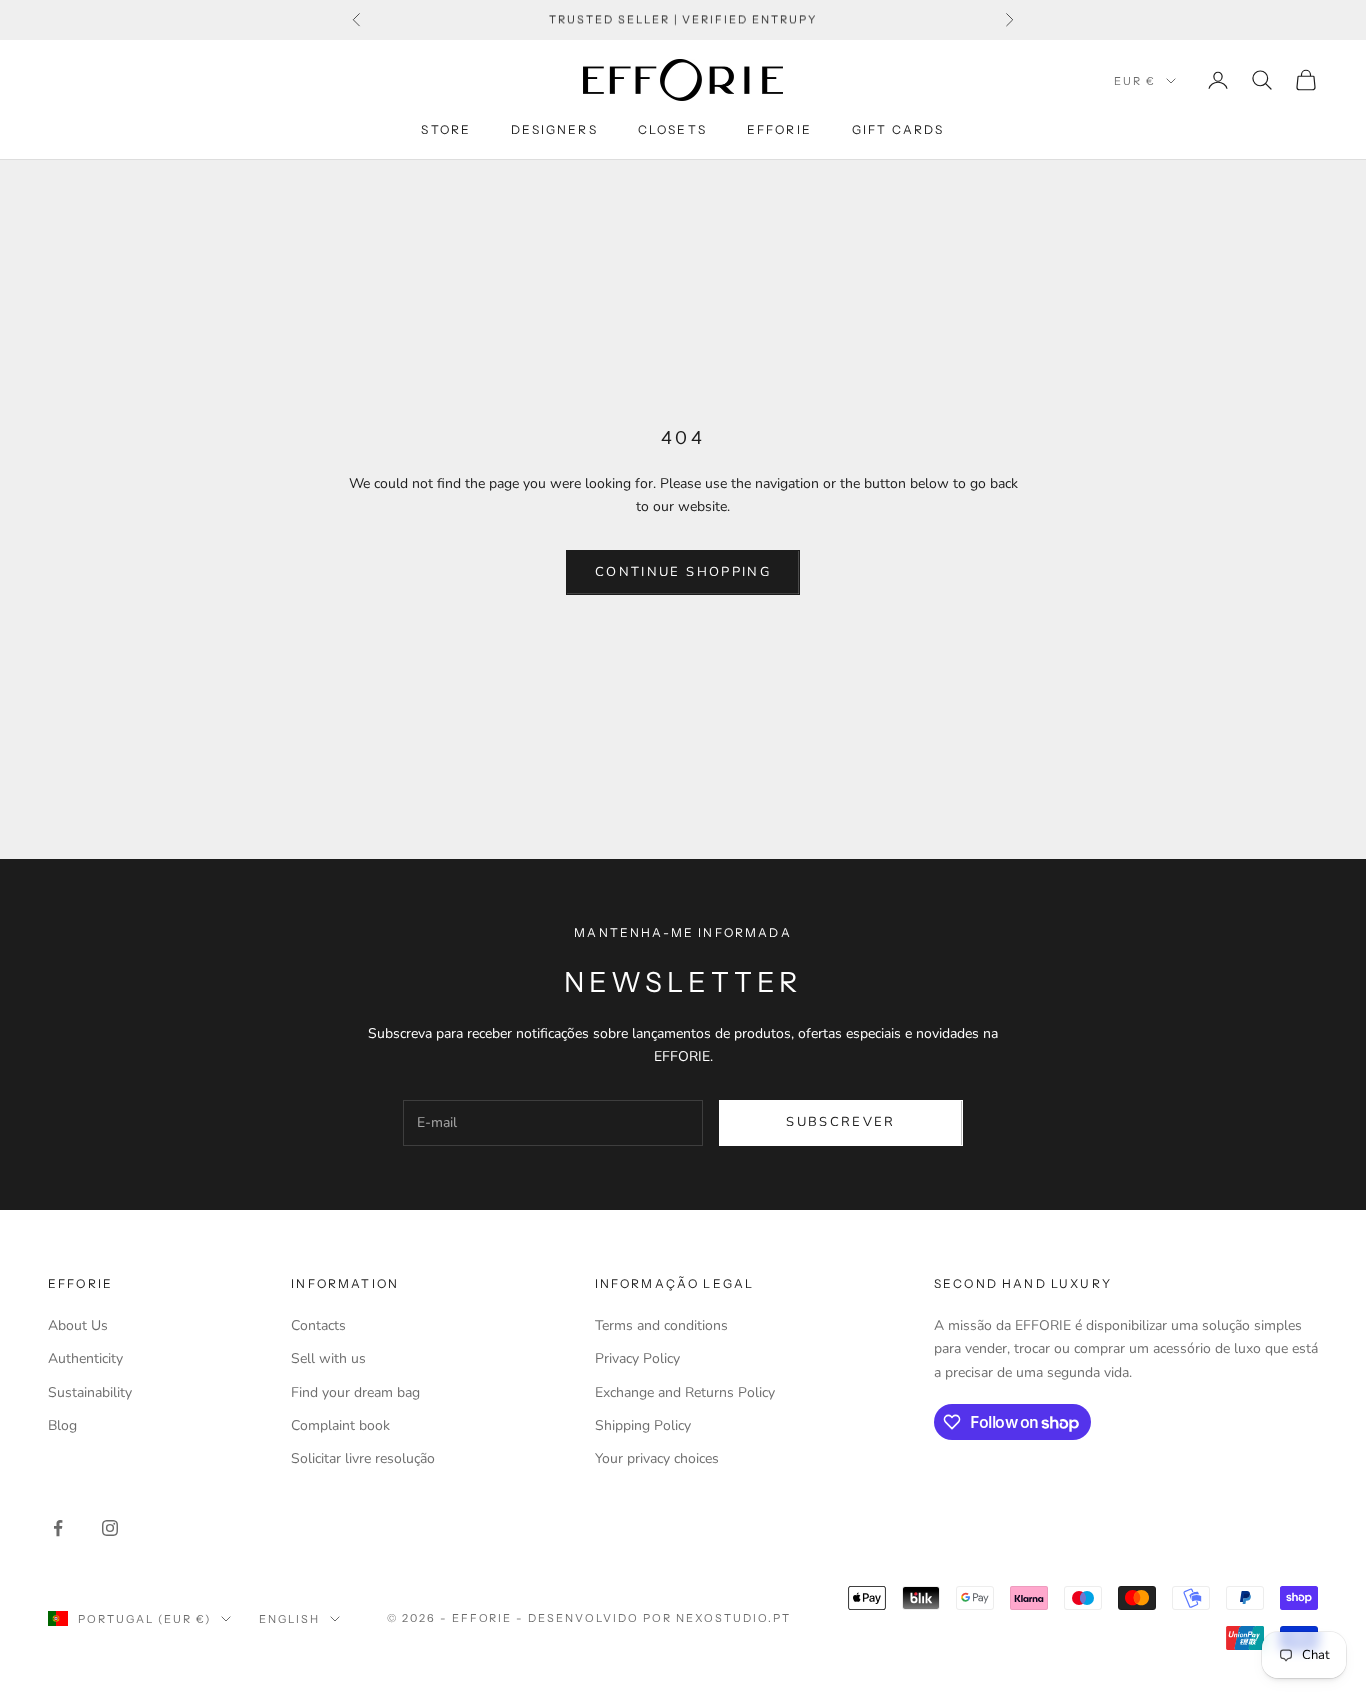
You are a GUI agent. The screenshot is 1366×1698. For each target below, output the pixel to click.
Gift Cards (898, 129)
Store (446, 129)
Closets (672, 129)
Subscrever (840, 1122)
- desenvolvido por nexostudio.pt (653, 1618)
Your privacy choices (657, 1458)
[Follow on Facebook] (58, 1528)
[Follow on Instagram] (110, 1528)
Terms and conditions (661, 1325)
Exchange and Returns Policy (685, 1392)
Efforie (779, 129)
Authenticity (85, 1358)
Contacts (318, 1325)
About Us (78, 1325)
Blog (62, 1425)
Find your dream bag (355, 1392)
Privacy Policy (637, 1358)
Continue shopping (683, 572)
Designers (554, 129)
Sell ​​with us (328, 1358)
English (289, 1619)
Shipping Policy (643, 1425)
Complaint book (340, 1425)
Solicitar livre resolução (363, 1458)
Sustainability (90, 1392)
